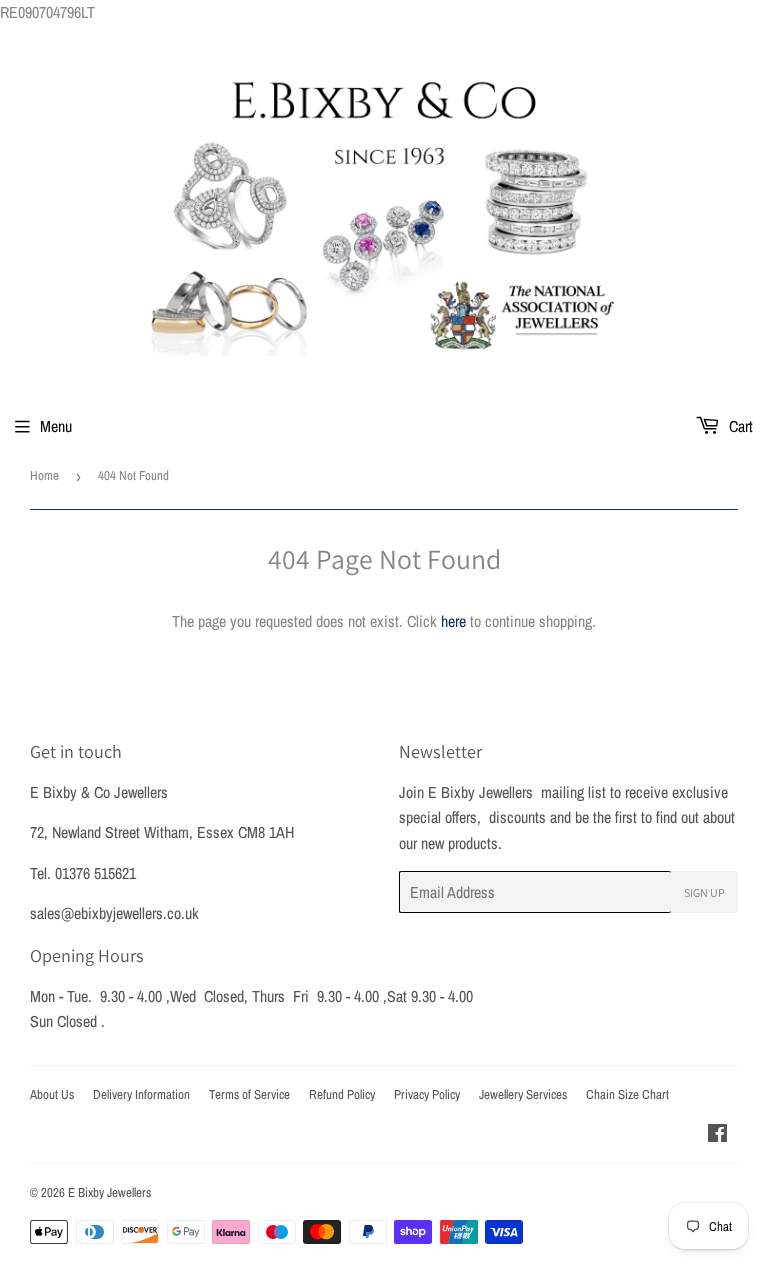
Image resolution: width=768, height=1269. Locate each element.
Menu (56, 426)
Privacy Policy (427, 1094)
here (453, 621)
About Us (52, 1094)
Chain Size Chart (627, 1094)
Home (44, 475)
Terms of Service (249, 1094)
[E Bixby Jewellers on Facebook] (717, 1135)
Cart (739, 426)
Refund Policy (342, 1094)
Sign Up (704, 892)
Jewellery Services (523, 1094)
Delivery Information (141, 1094)
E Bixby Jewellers (109, 1192)
